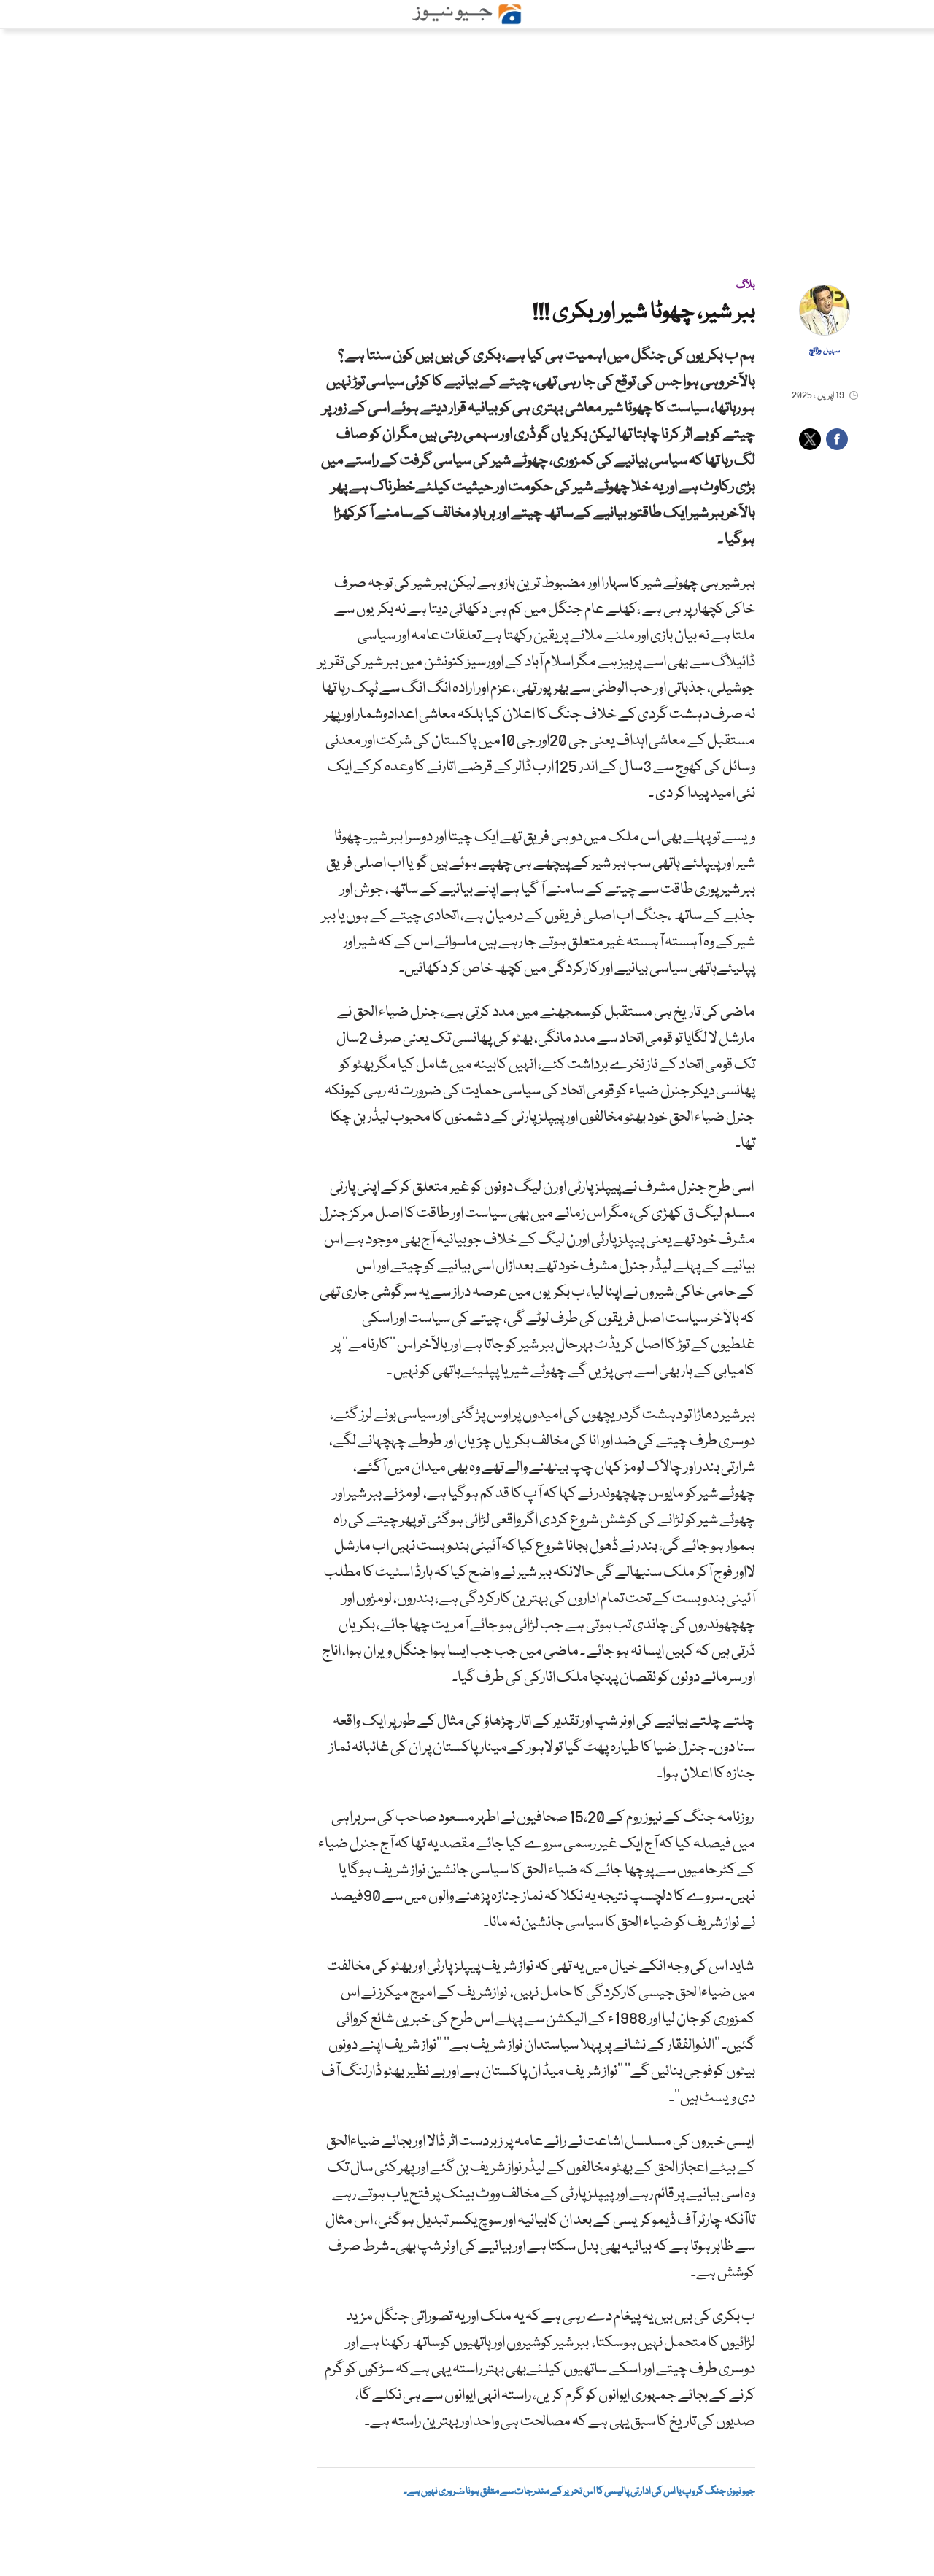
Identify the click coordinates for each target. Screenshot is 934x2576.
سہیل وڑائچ (825, 351)
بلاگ (746, 285)
